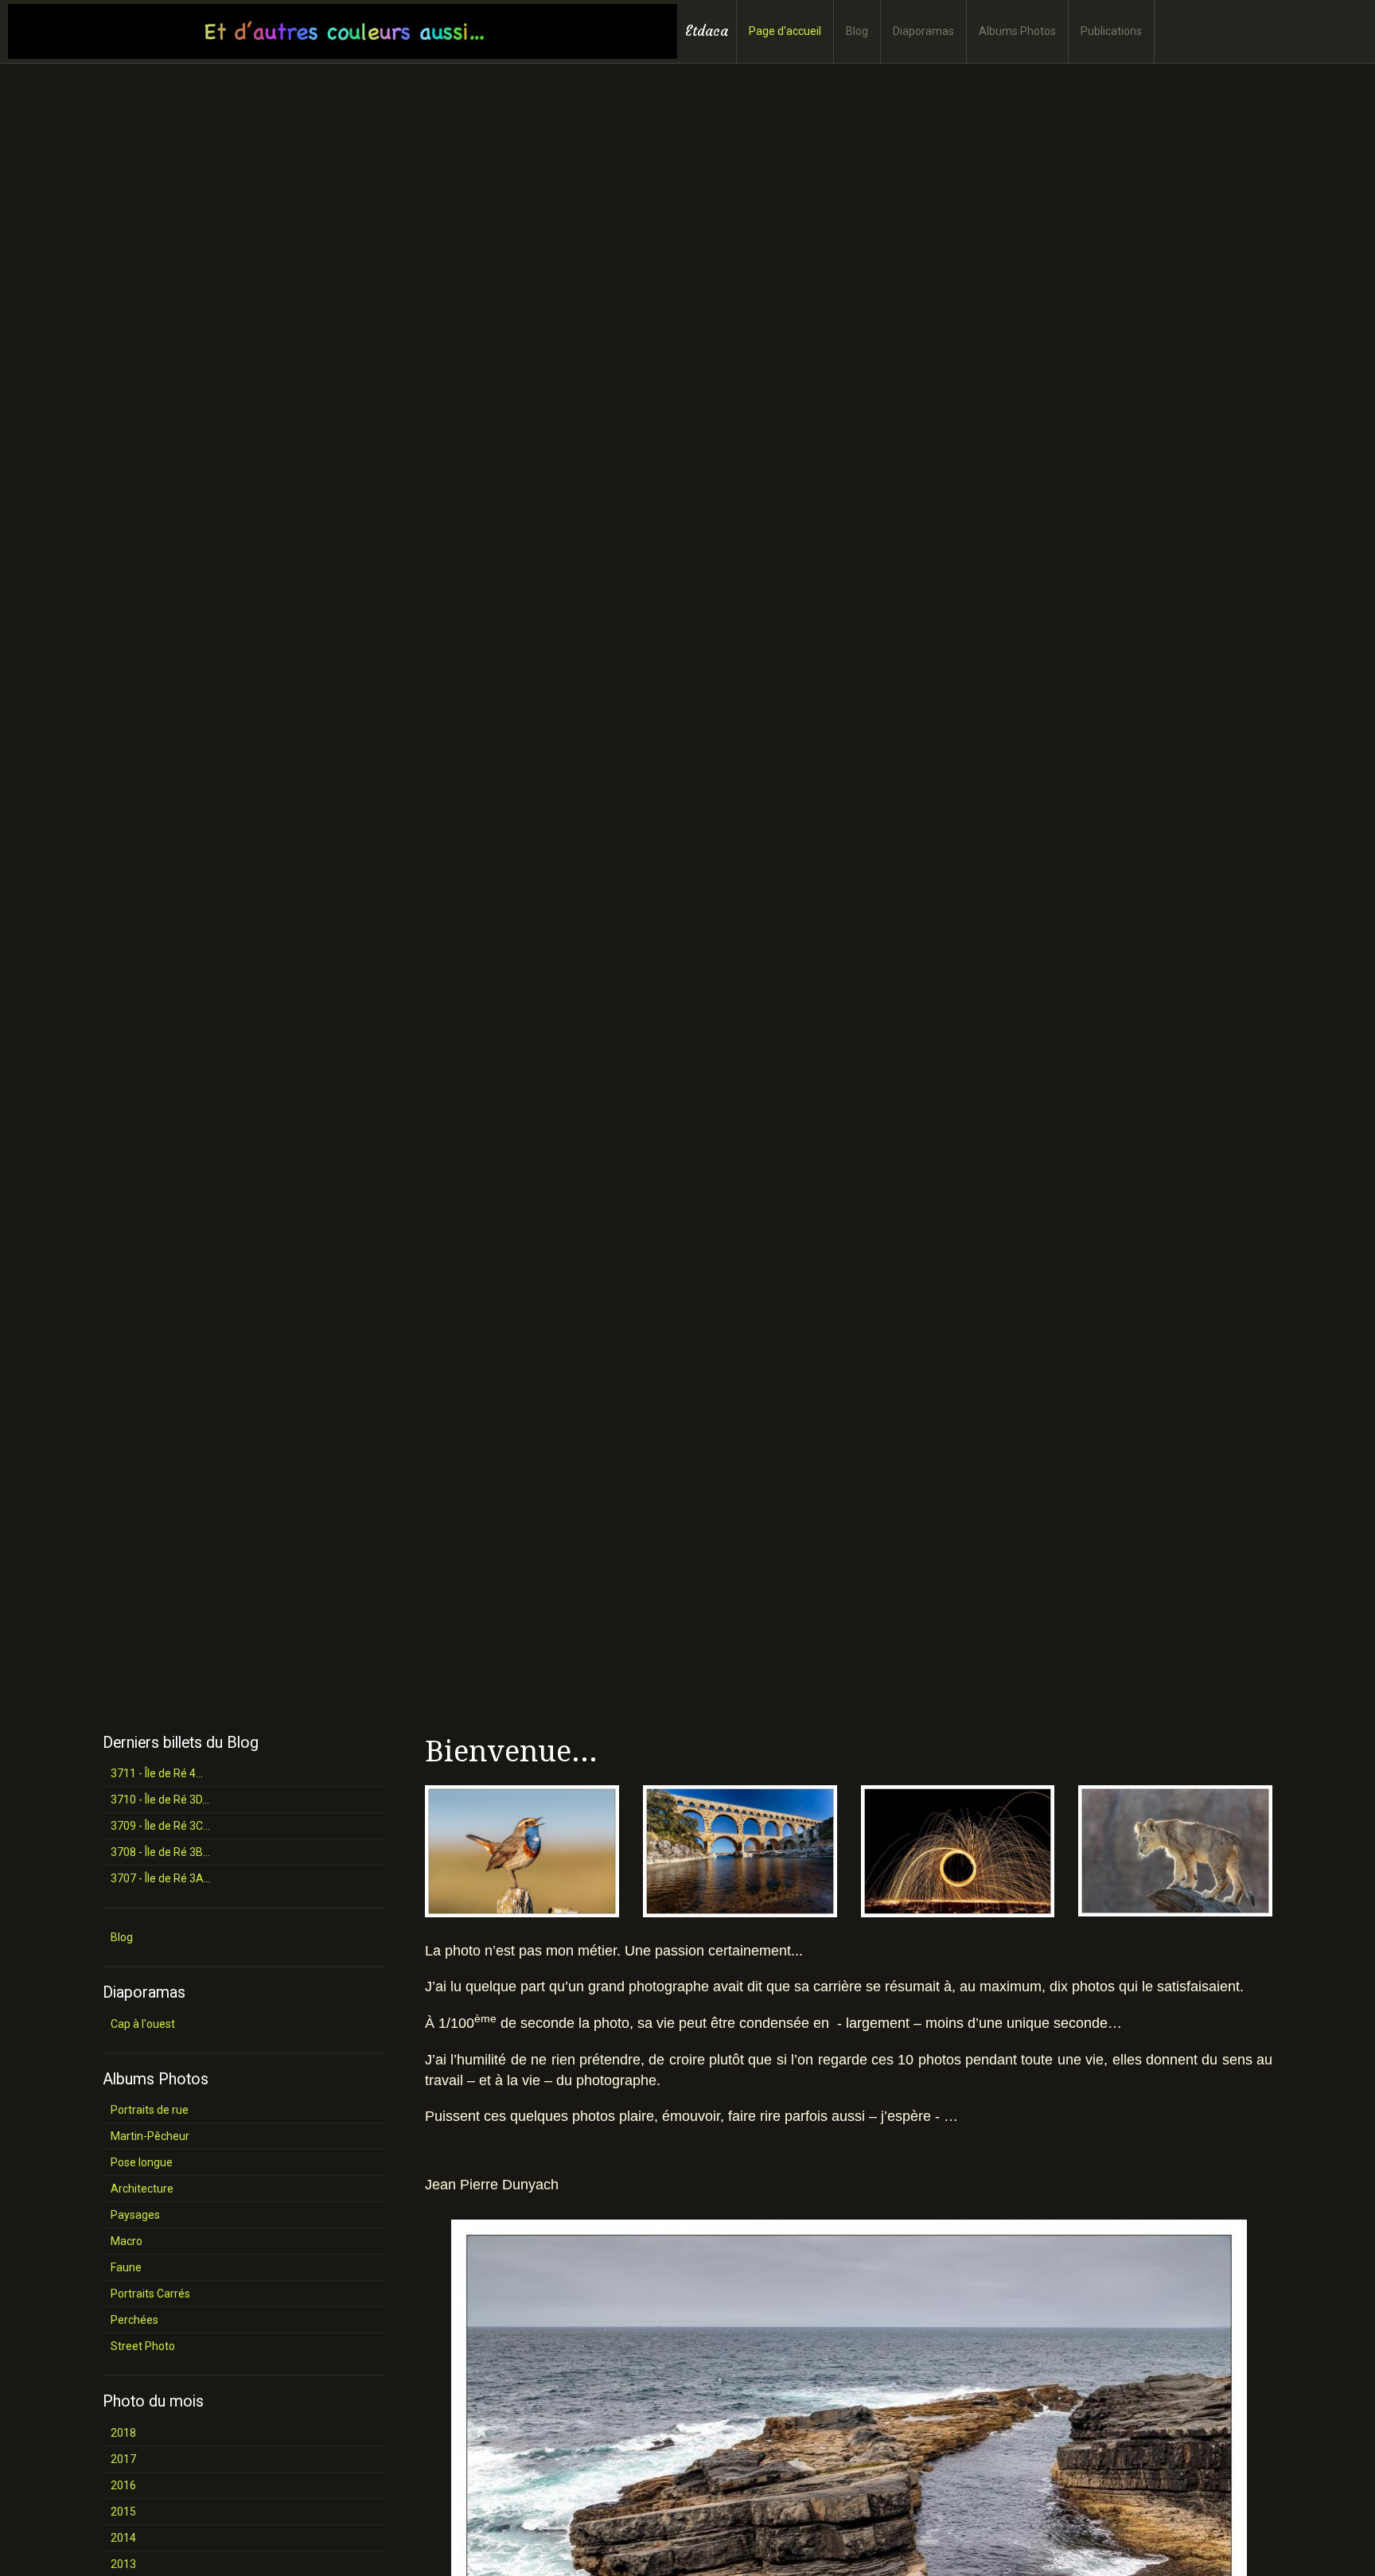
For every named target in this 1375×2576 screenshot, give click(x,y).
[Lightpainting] (958, 1850)
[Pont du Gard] (740, 1850)
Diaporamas (923, 31)
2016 (123, 2485)
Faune (126, 2267)
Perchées (134, 2320)
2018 (123, 2433)
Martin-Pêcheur (150, 2136)
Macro (127, 2241)
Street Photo (143, 2346)
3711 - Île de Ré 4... (157, 1773)
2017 (123, 2459)
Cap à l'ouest (143, 2024)
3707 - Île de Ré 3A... (161, 1878)
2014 (123, 2538)
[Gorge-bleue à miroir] (522, 1850)
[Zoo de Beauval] (1175, 1850)
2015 (123, 2512)
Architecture (142, 2189)
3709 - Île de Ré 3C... (160, 1826)
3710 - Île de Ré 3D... (160, 1800)
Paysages (135, 2215)
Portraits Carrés (150, 2294)
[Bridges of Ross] (849, 2488)
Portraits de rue (150, 2110)
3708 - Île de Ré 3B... (160, 1852)
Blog (857, 31)
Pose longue (142, 2162)
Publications (1111, 31)
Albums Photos (1017, 31)
